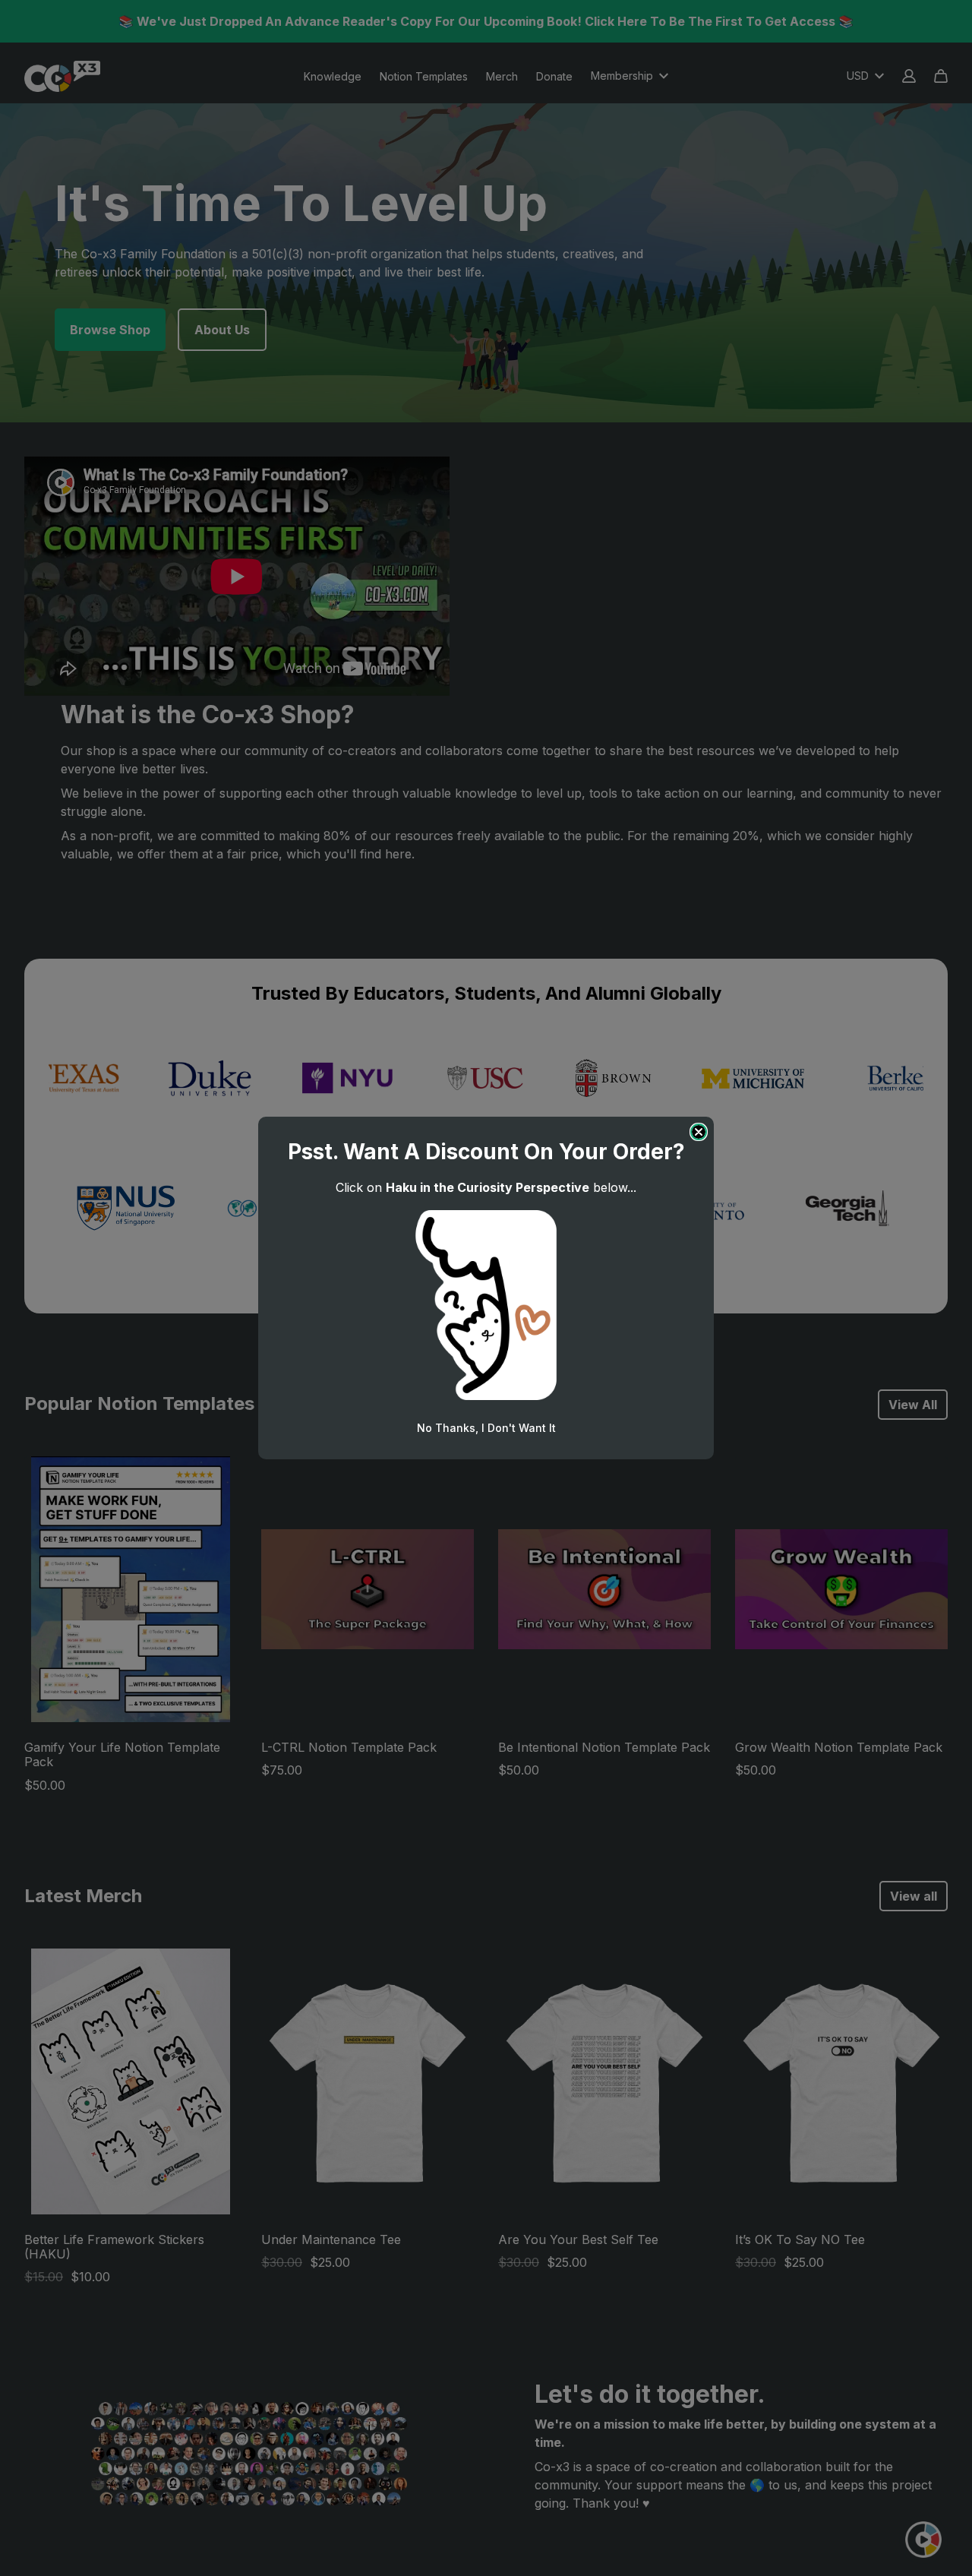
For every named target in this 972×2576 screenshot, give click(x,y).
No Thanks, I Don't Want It (486, 1428)
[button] (486, 1305)
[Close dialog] (699, 1132)
